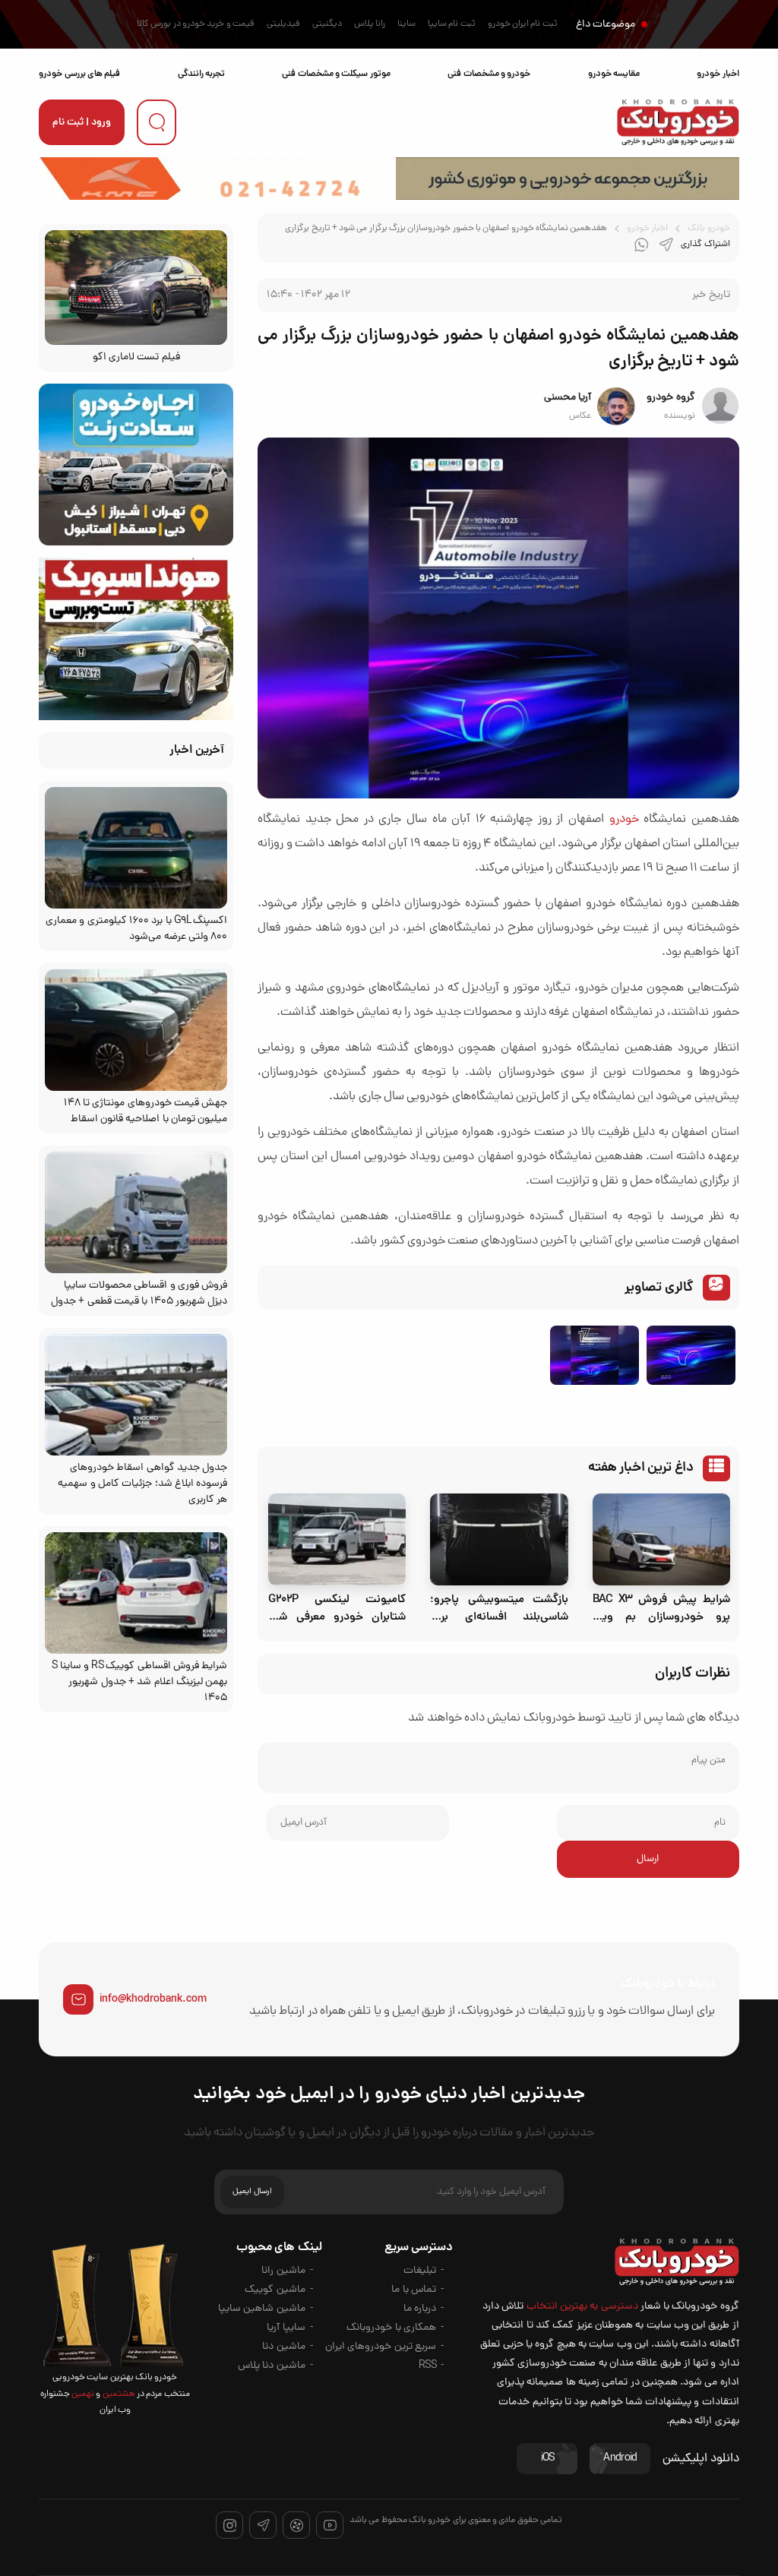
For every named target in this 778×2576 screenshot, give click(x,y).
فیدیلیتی (283, 24)
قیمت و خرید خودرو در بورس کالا (196, 24)
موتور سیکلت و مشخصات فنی (336, 74)
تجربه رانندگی (201, 74)
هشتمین (117, 2394)
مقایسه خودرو (614, 74)
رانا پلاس (370, 24)
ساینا (406, 24)
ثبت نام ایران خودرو (523, 24)
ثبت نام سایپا (452, 24)
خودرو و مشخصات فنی (489, 74)
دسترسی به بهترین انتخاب (582, 2307)
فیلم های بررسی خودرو (79, 74)
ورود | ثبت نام (82, 123)
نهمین (82, 2394)
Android (620, 2459)
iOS (548, 2459)
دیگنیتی (327, 24)
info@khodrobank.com (153, 1999)
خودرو (624, 820)
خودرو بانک (708, 229)
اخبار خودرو (718, 74)
